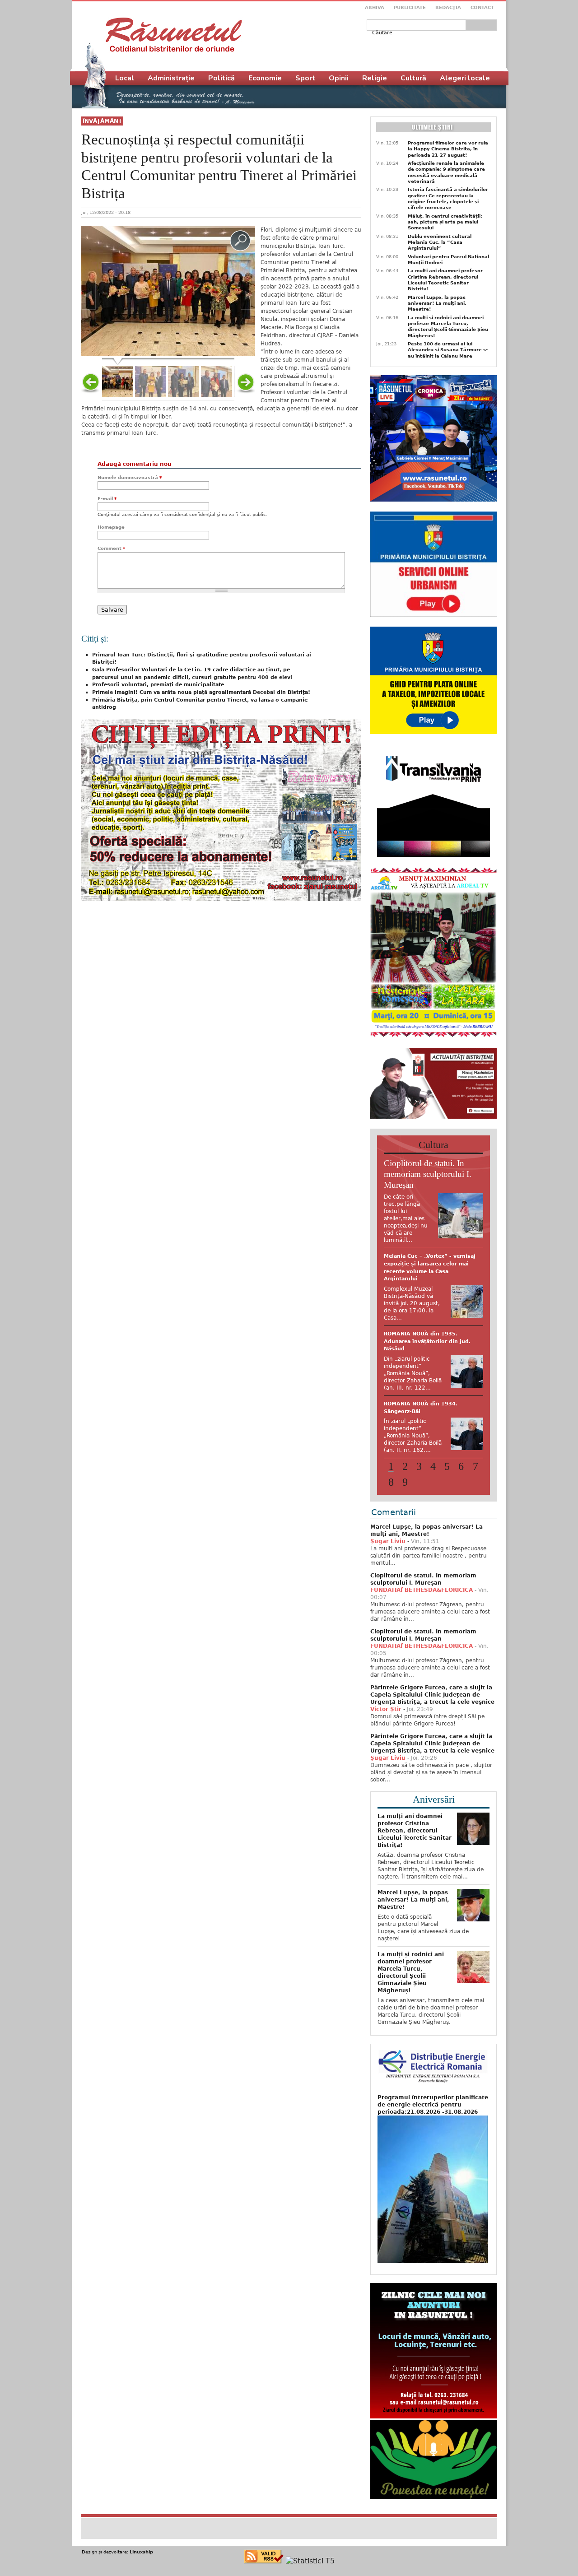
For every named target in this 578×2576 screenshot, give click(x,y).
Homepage (111, 527)
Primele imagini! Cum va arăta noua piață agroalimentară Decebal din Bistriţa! (201, 692)
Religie (375, 78)
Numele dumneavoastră (130, 477)
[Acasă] (174, 35)
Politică (221, 78)
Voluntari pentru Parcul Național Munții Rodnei (448, 260)
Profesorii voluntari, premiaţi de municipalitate (158, 685)
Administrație (171, 78)
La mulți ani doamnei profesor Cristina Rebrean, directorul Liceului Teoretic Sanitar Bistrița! (445, 280)
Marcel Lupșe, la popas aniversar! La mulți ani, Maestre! (437, 303)
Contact (482, 7)
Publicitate (410, 7)
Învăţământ (102, 121)
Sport (305, 78)
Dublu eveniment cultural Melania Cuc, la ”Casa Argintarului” (440, 242)
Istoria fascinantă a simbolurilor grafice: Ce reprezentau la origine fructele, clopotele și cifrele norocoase (448, 198)
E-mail (107, 499)
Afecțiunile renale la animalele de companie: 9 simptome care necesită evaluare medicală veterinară (446, 172)
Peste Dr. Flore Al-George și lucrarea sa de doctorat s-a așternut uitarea (422, 1264)
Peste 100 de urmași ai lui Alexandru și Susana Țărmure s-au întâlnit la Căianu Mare (448, 350)
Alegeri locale (465, 78)
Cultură (413, 78)
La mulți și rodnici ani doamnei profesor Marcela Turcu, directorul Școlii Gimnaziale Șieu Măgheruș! (448, 327)
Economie (265, 78)
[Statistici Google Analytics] (310, 2551)
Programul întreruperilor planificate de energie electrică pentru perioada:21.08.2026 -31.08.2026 (433, 2095)
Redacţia (448, 7)
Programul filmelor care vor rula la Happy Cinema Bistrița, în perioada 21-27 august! (448, 149)
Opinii (339, 78)
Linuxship (141, 2542)
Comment (111, 548)
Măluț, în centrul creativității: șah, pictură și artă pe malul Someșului (445, 222)
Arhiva (375, 7)
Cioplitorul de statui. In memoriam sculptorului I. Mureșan (428, 1174)
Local (125, 78)
